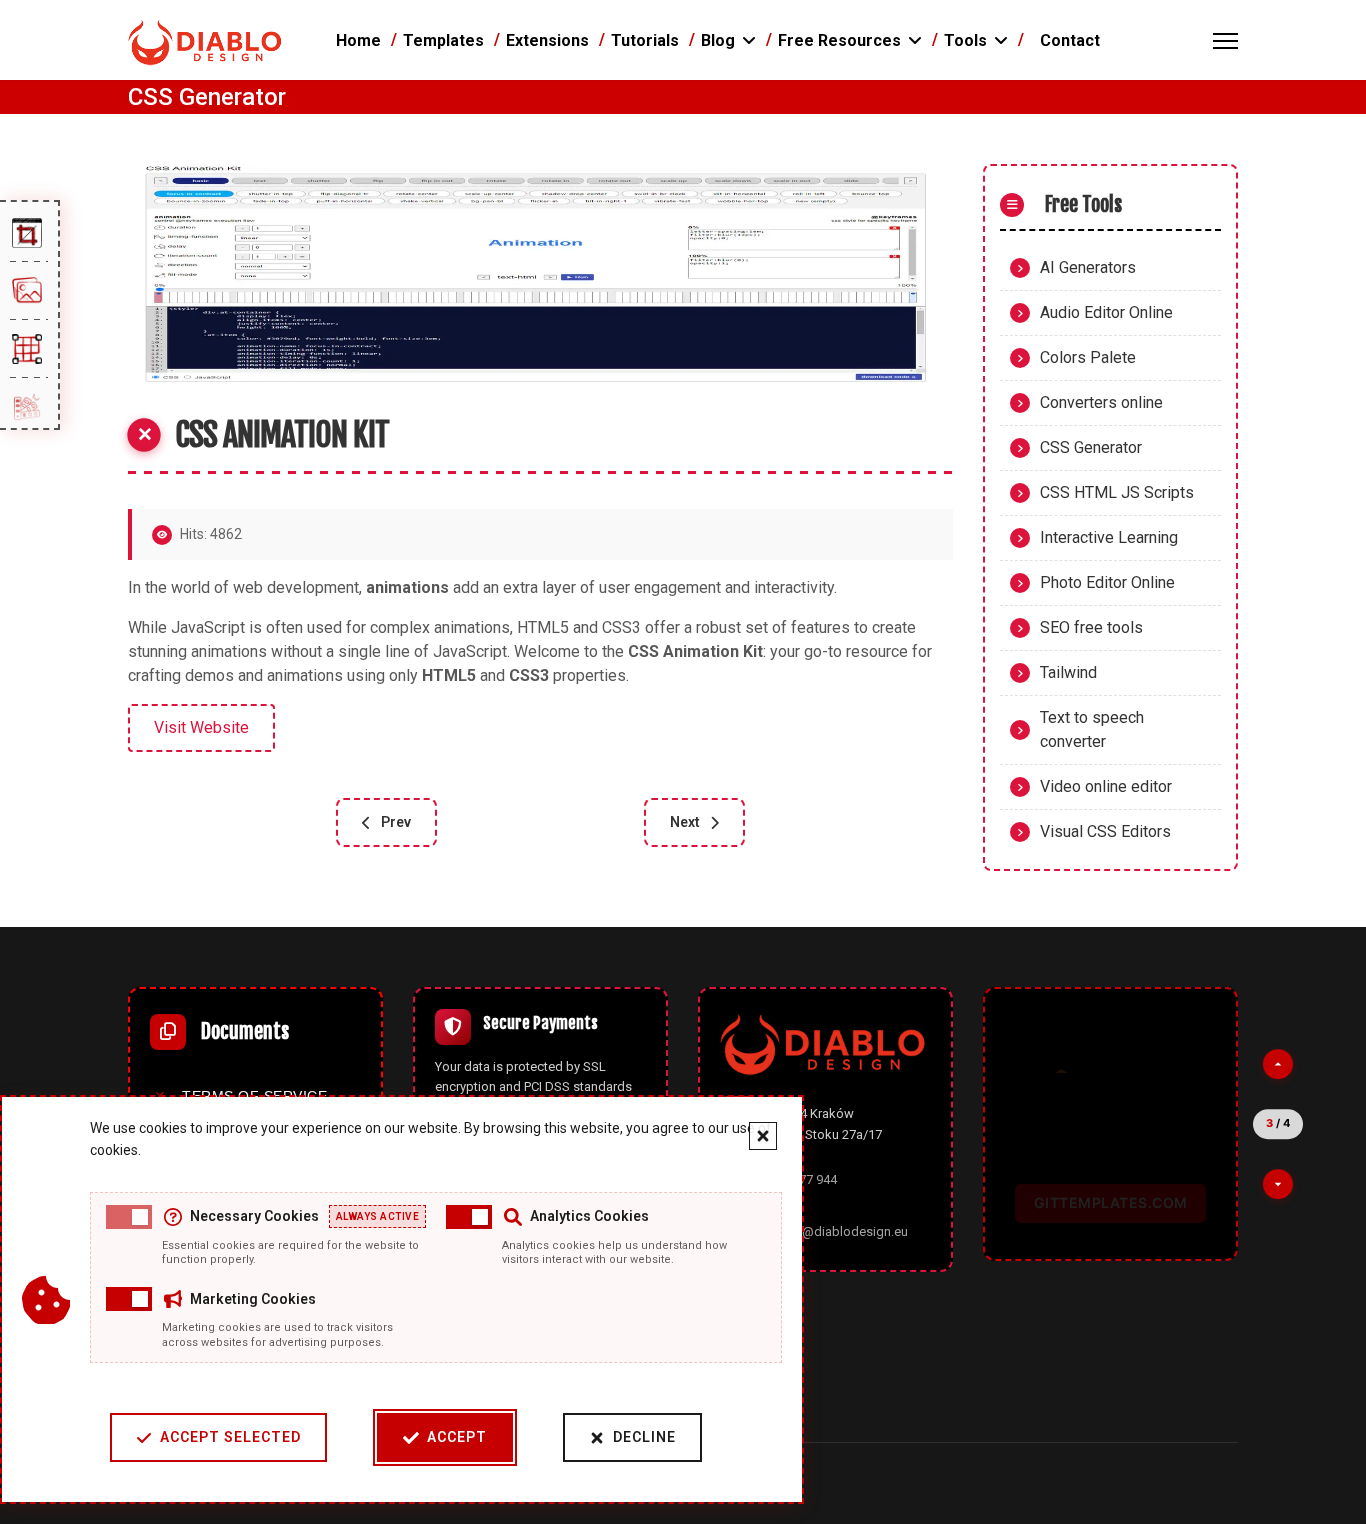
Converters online (1101, 402)
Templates (443, 40)
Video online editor (1106, 786)
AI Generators (1088, 267)
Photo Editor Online (1107, 582)
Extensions (547, 40)
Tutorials (645, 40)
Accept (457, 1437)
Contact (1070, 40)
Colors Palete (1088, 357)
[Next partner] (1278, 1184)
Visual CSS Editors (1105, 831)
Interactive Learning (1109, 537)
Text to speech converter (1092, 729)
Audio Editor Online (1106, 312)
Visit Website (201, 727)
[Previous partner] (1278, 1065)
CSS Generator (1091, 447)
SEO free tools (1091, 627)
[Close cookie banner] (763, 1136)
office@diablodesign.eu (838, 1231)
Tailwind (1068, 672)
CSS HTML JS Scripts (1117, 492)
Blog (718, 40)
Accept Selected (230, 1437)
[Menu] (1225, 41)
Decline (644, 1437)
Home (358, 40)
